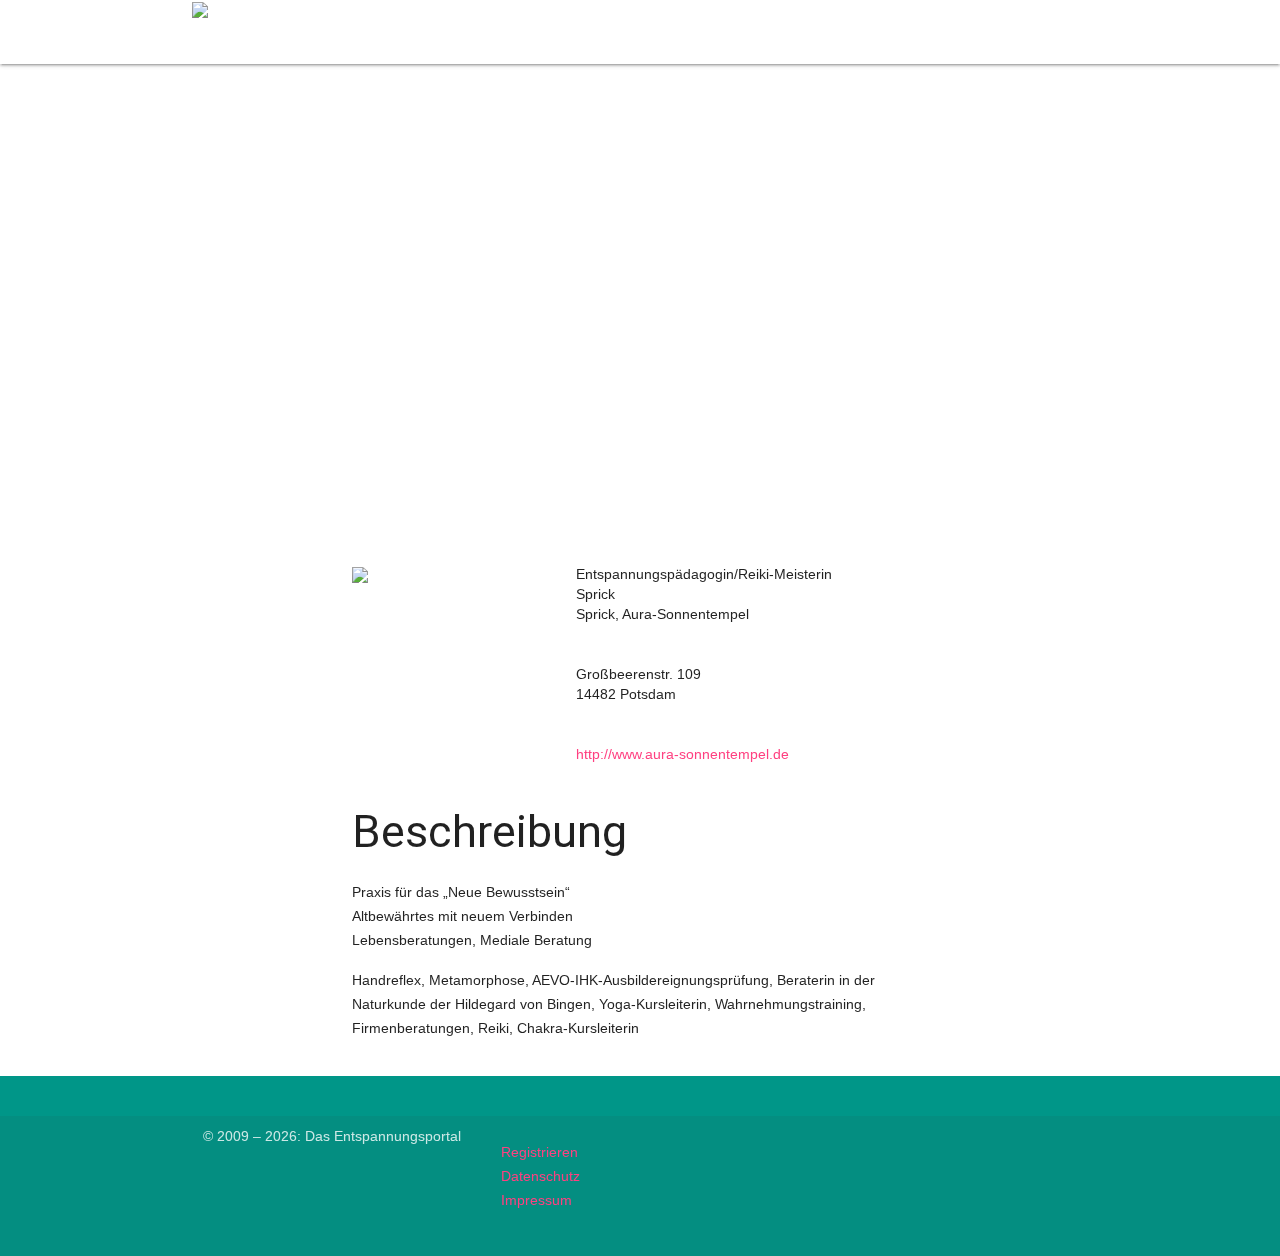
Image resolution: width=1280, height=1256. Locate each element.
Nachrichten (849, 12)
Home (634, 12)
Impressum (536, 1200)
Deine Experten (732, 12)
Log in (1053, 12)
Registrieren (539, 1152)
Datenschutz (540, 1176)
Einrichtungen (960, 12)
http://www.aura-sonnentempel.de (682, 754)
